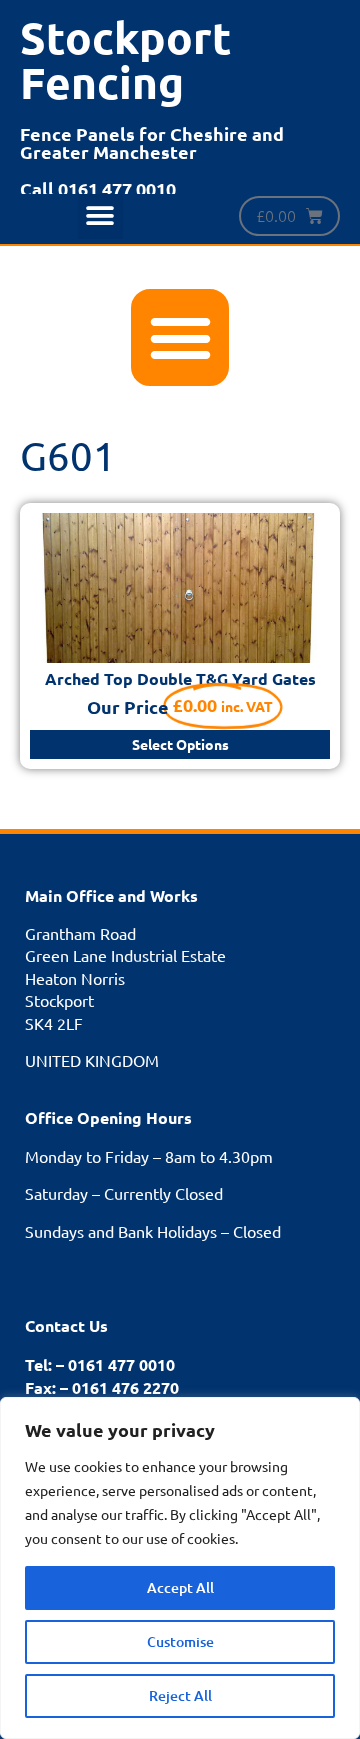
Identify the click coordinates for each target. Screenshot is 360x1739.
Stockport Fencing (126, 60)
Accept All (180, 1587)
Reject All (180, 1695)
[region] (180, 1568)
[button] (100, 216)
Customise (180, 1641)
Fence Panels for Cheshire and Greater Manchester (152, 142)
